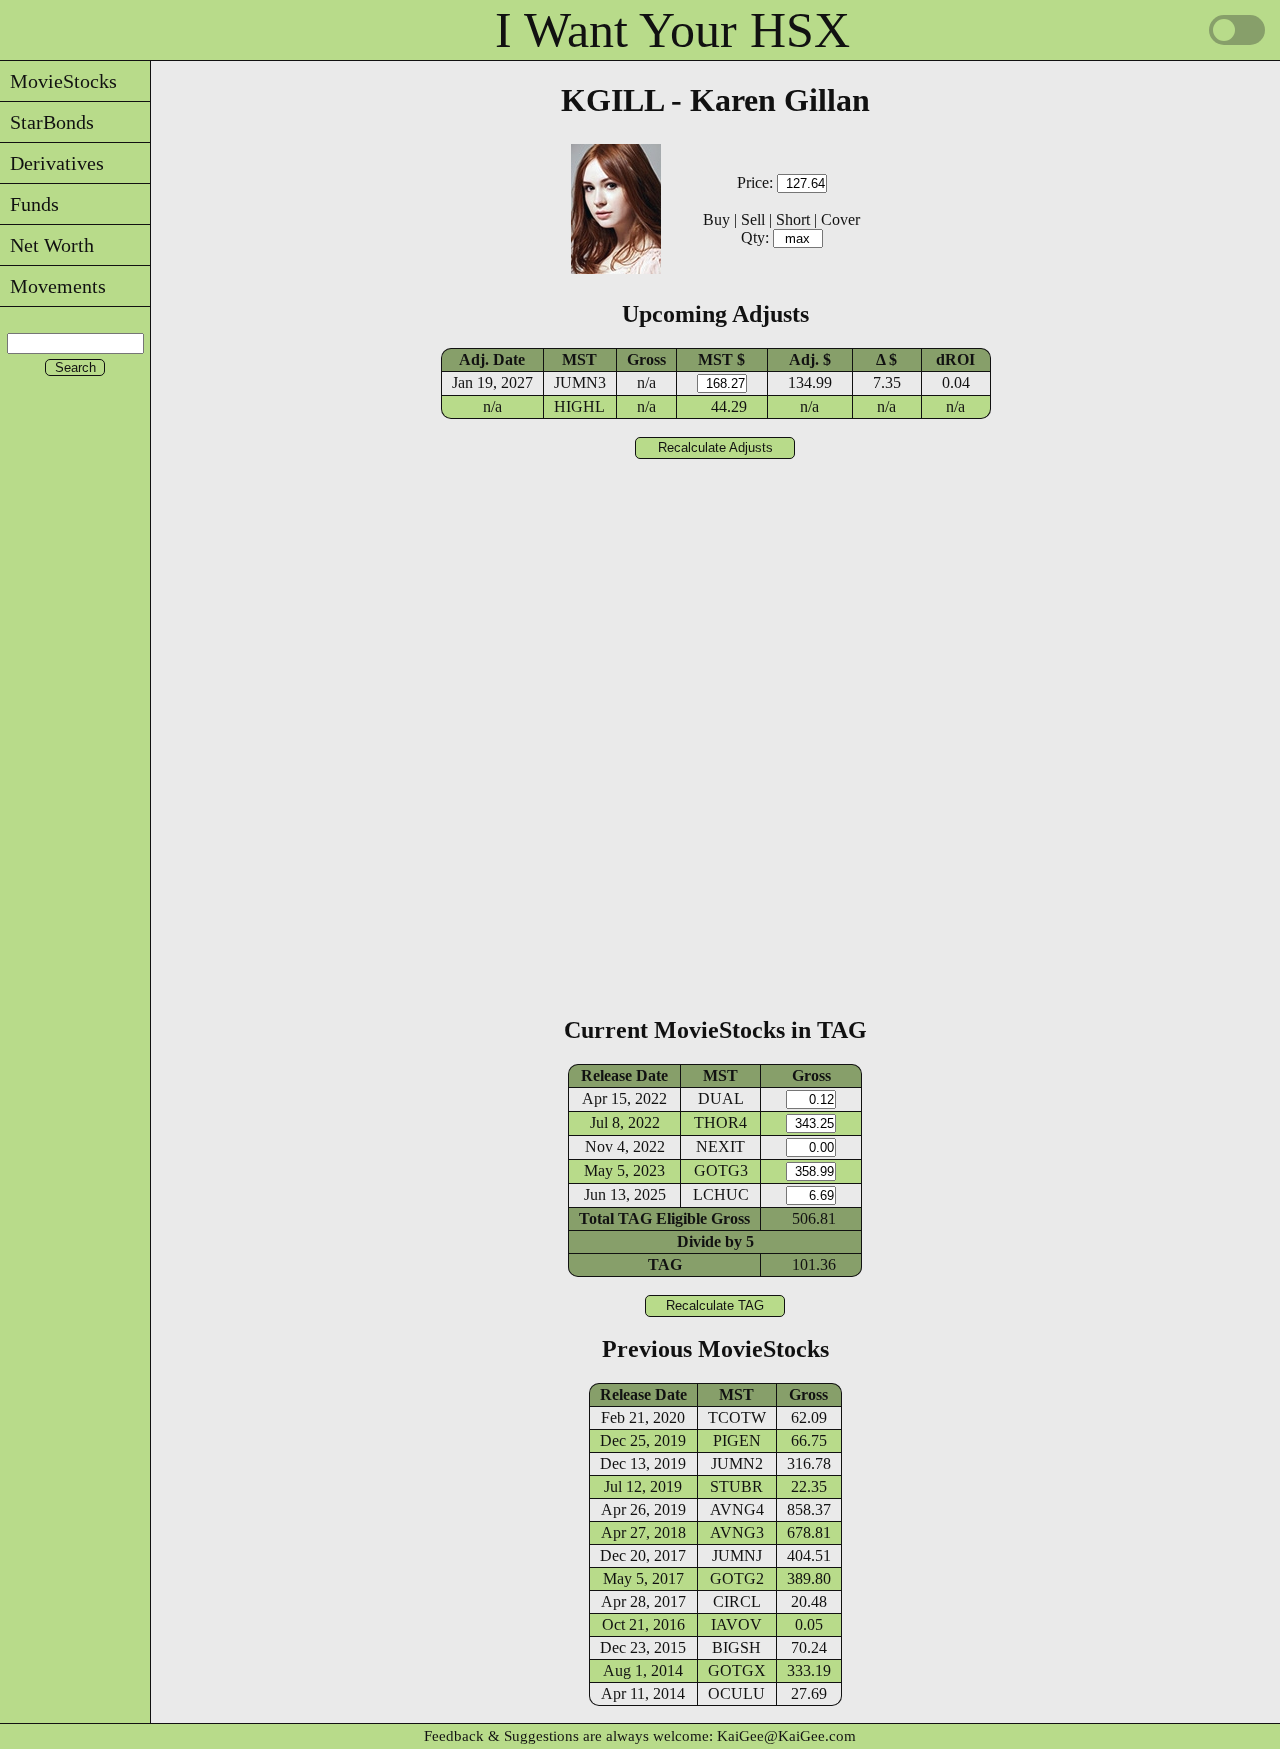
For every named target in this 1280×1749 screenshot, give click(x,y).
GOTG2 (737, 1578)
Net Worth (47, 245)
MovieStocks (58, 81)
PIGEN (737, 1440)
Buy (716, 219)
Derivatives (52, 163)
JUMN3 (580, 382)
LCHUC (721, 1194)
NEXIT (720, 1146)
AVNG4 (737, 1509)
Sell (753, 219)
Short (793, 219)
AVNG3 (737, 1532)
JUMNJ (737, 1555)
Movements (53, 286)
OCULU (736, 1693)
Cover (840, 219)
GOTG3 (721, 1170)
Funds (29, 204)
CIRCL (737, 1601)
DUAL (721, 1098)
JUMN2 (737, 1463)
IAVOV (736, 1624)
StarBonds (47, 122)
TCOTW (737, 1417)
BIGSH (736, 1647)
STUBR (736, 1486)
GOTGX (737, 1670)
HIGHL (579, 406)
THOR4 (720, 1122)
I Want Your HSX (672, 30)
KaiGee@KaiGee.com (786, 1736)
